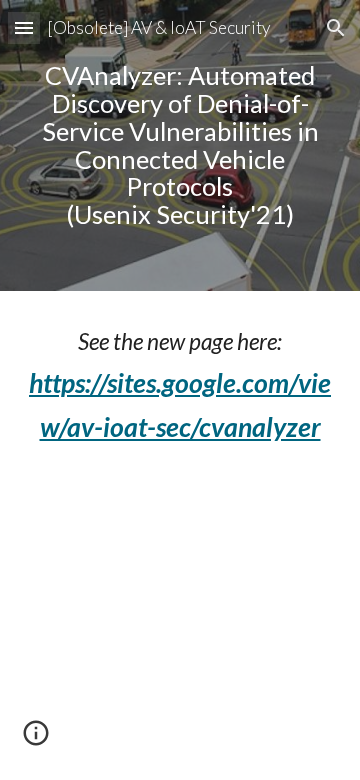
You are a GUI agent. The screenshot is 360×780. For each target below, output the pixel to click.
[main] (180, 145)
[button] (24, 27)
